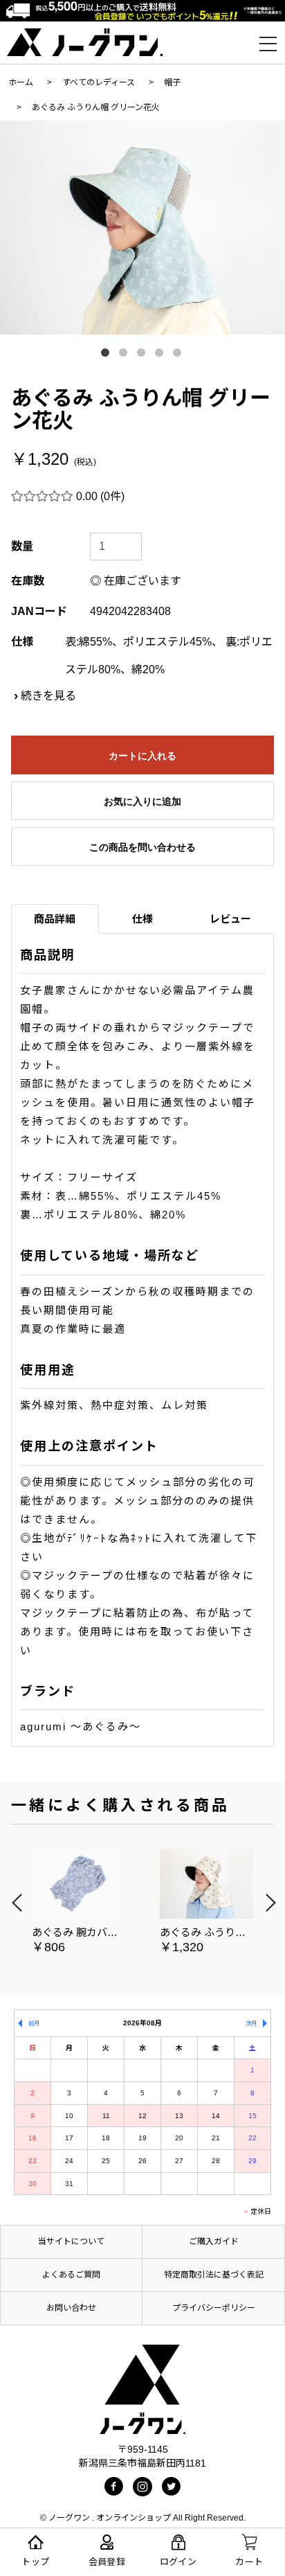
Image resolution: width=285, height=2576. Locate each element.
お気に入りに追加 (142, 801)
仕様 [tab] (142, 919)
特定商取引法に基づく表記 (214, 2275)
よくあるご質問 (71, 2275)
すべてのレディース (99, 82)
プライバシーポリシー (214, 2308)
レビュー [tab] (230, 919)
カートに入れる (142, 756)
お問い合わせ (71, 2308)
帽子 (172, 82)
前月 (34, 2023)
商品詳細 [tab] (55, 919)
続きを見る (48, 696)
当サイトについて (71, 2241)
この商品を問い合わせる (142, 847)
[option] (142, 228)
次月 (251, 2023)
